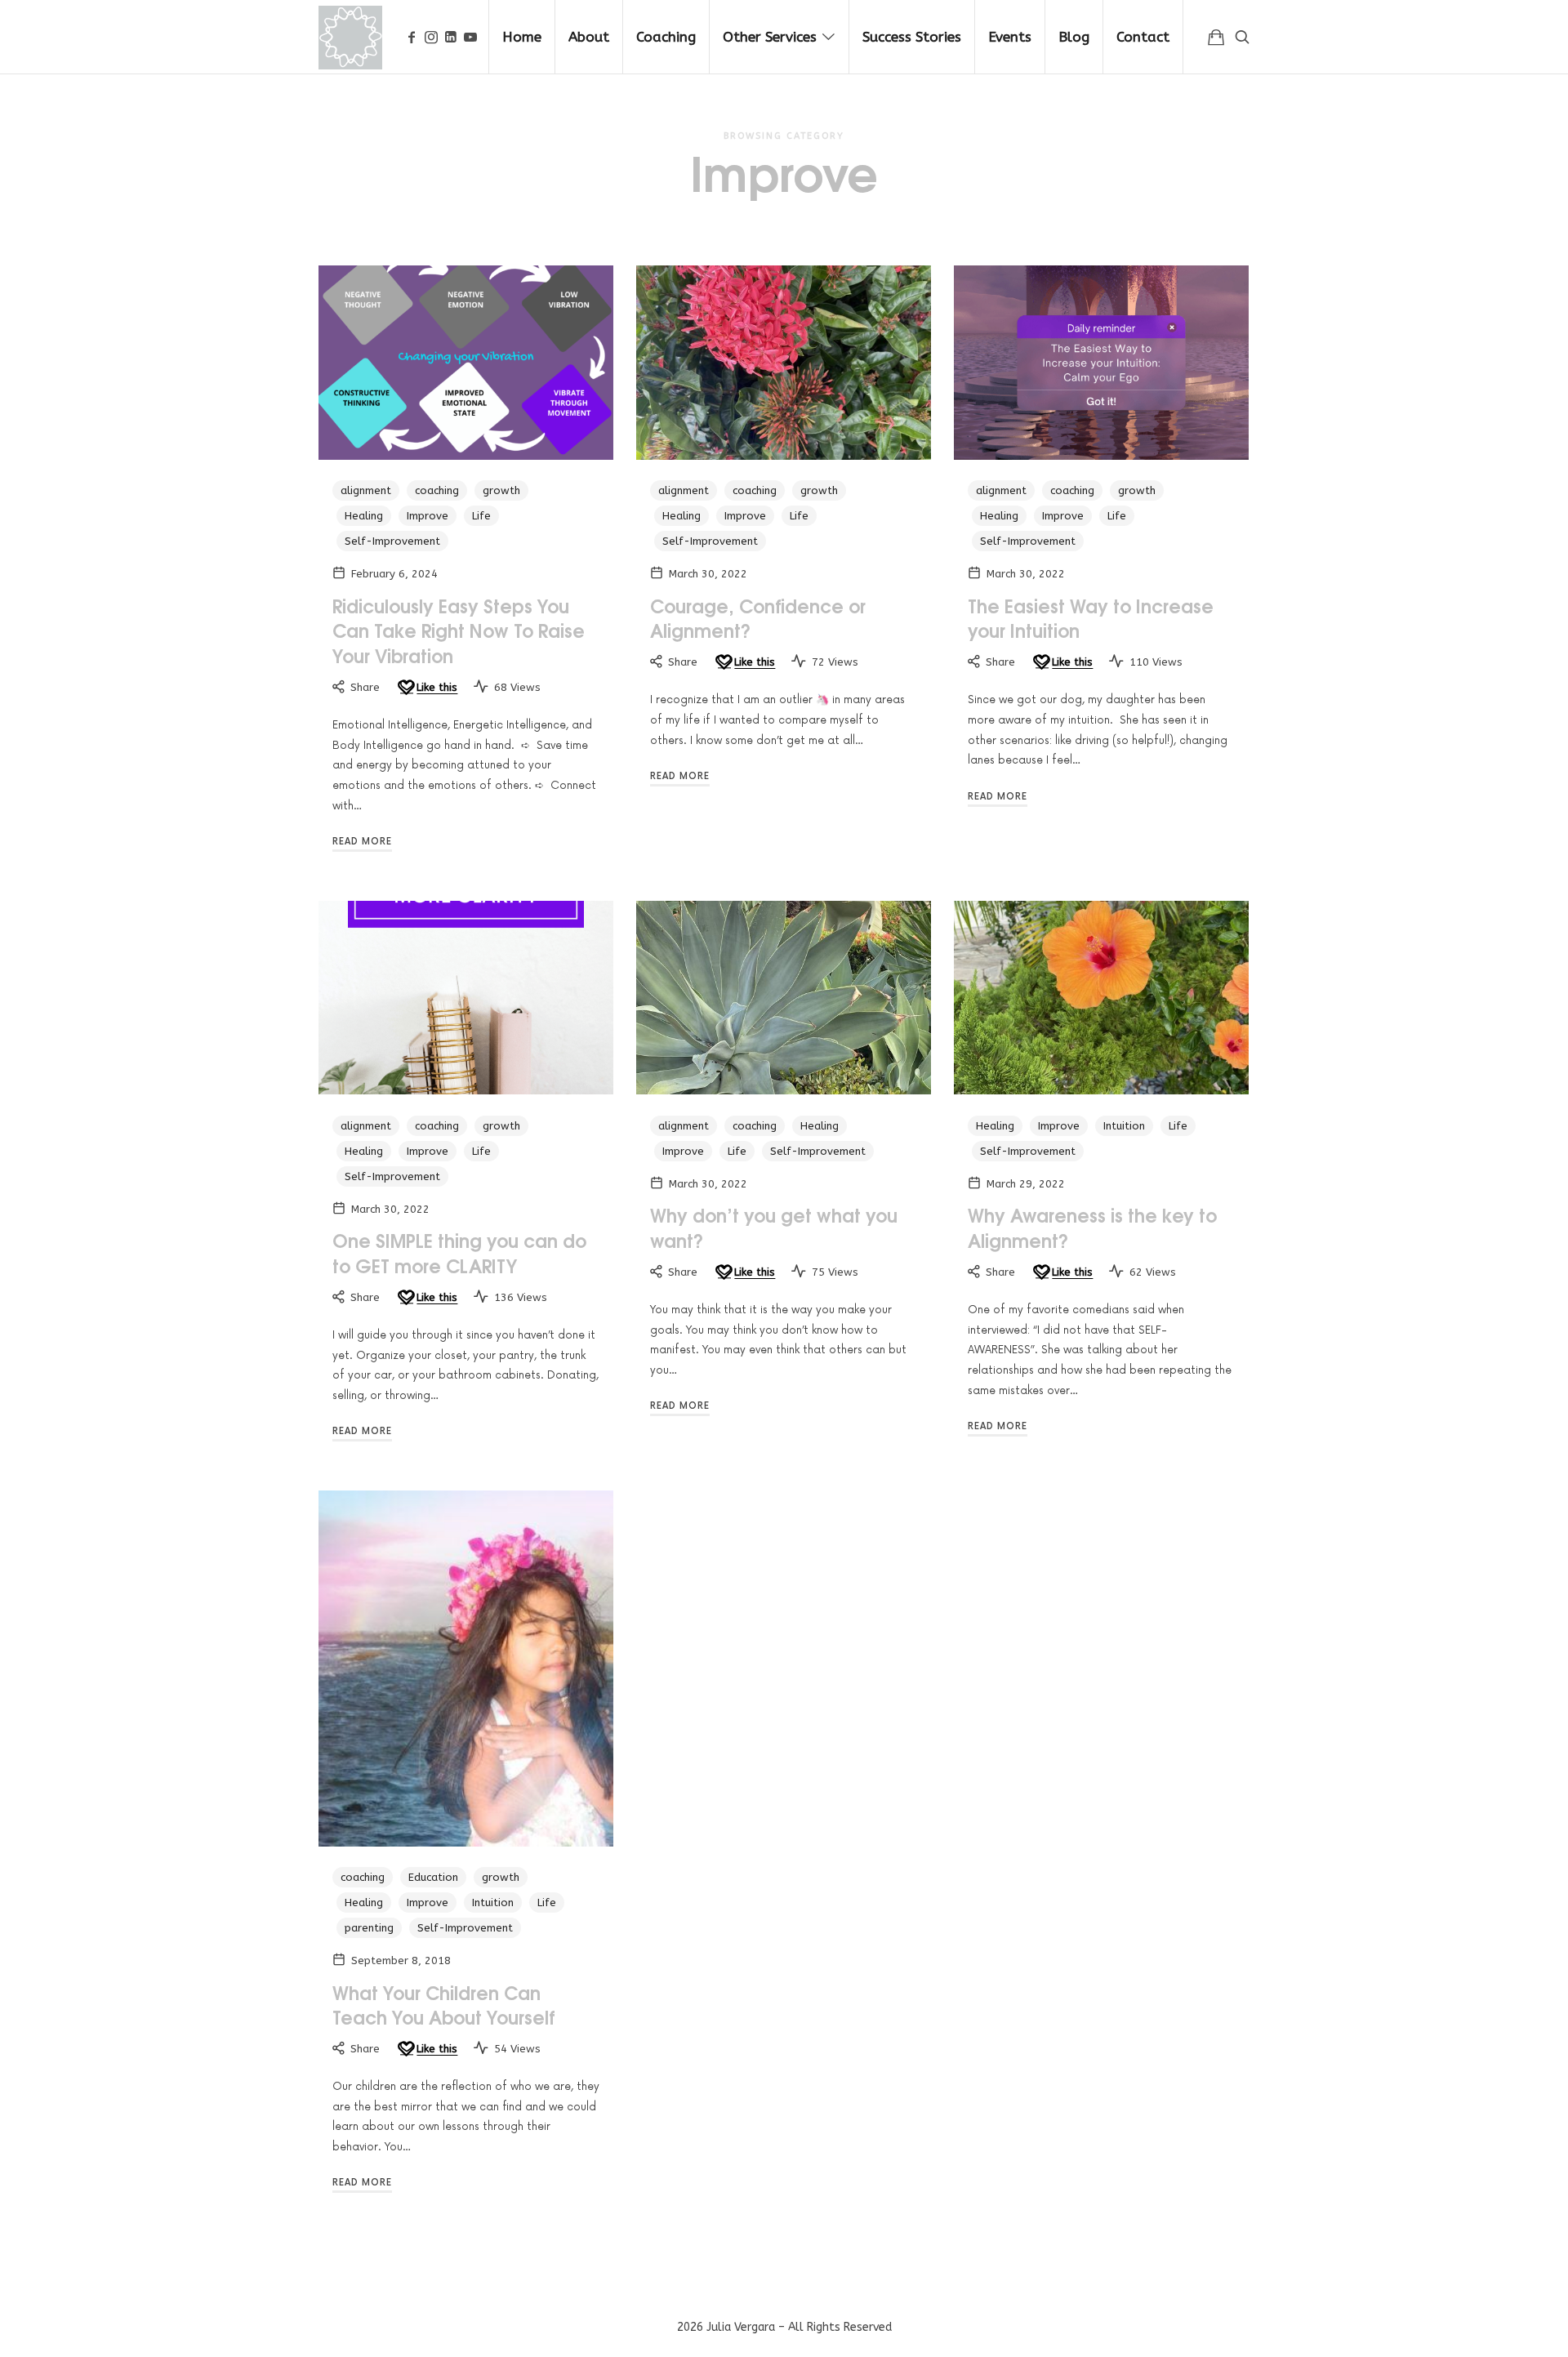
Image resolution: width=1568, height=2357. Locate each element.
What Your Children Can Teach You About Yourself (444, 2005)
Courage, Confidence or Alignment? (758, 618)
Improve (428, 516)
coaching (437, 490)
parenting (369, 1928)
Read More (362, 842)
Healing (364, 516)
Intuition (1124, 1126)
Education (433, 1877)
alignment (366, 490)
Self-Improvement (392, 541)
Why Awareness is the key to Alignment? (1092, 1227)
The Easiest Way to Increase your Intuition (1091, 618)
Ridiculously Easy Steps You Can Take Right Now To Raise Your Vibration (459, 630)
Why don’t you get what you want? (774, 1227)
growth (501, 490)
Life (481, 516)
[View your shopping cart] (1216, 37)
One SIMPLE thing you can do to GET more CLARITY (459, 1252)
